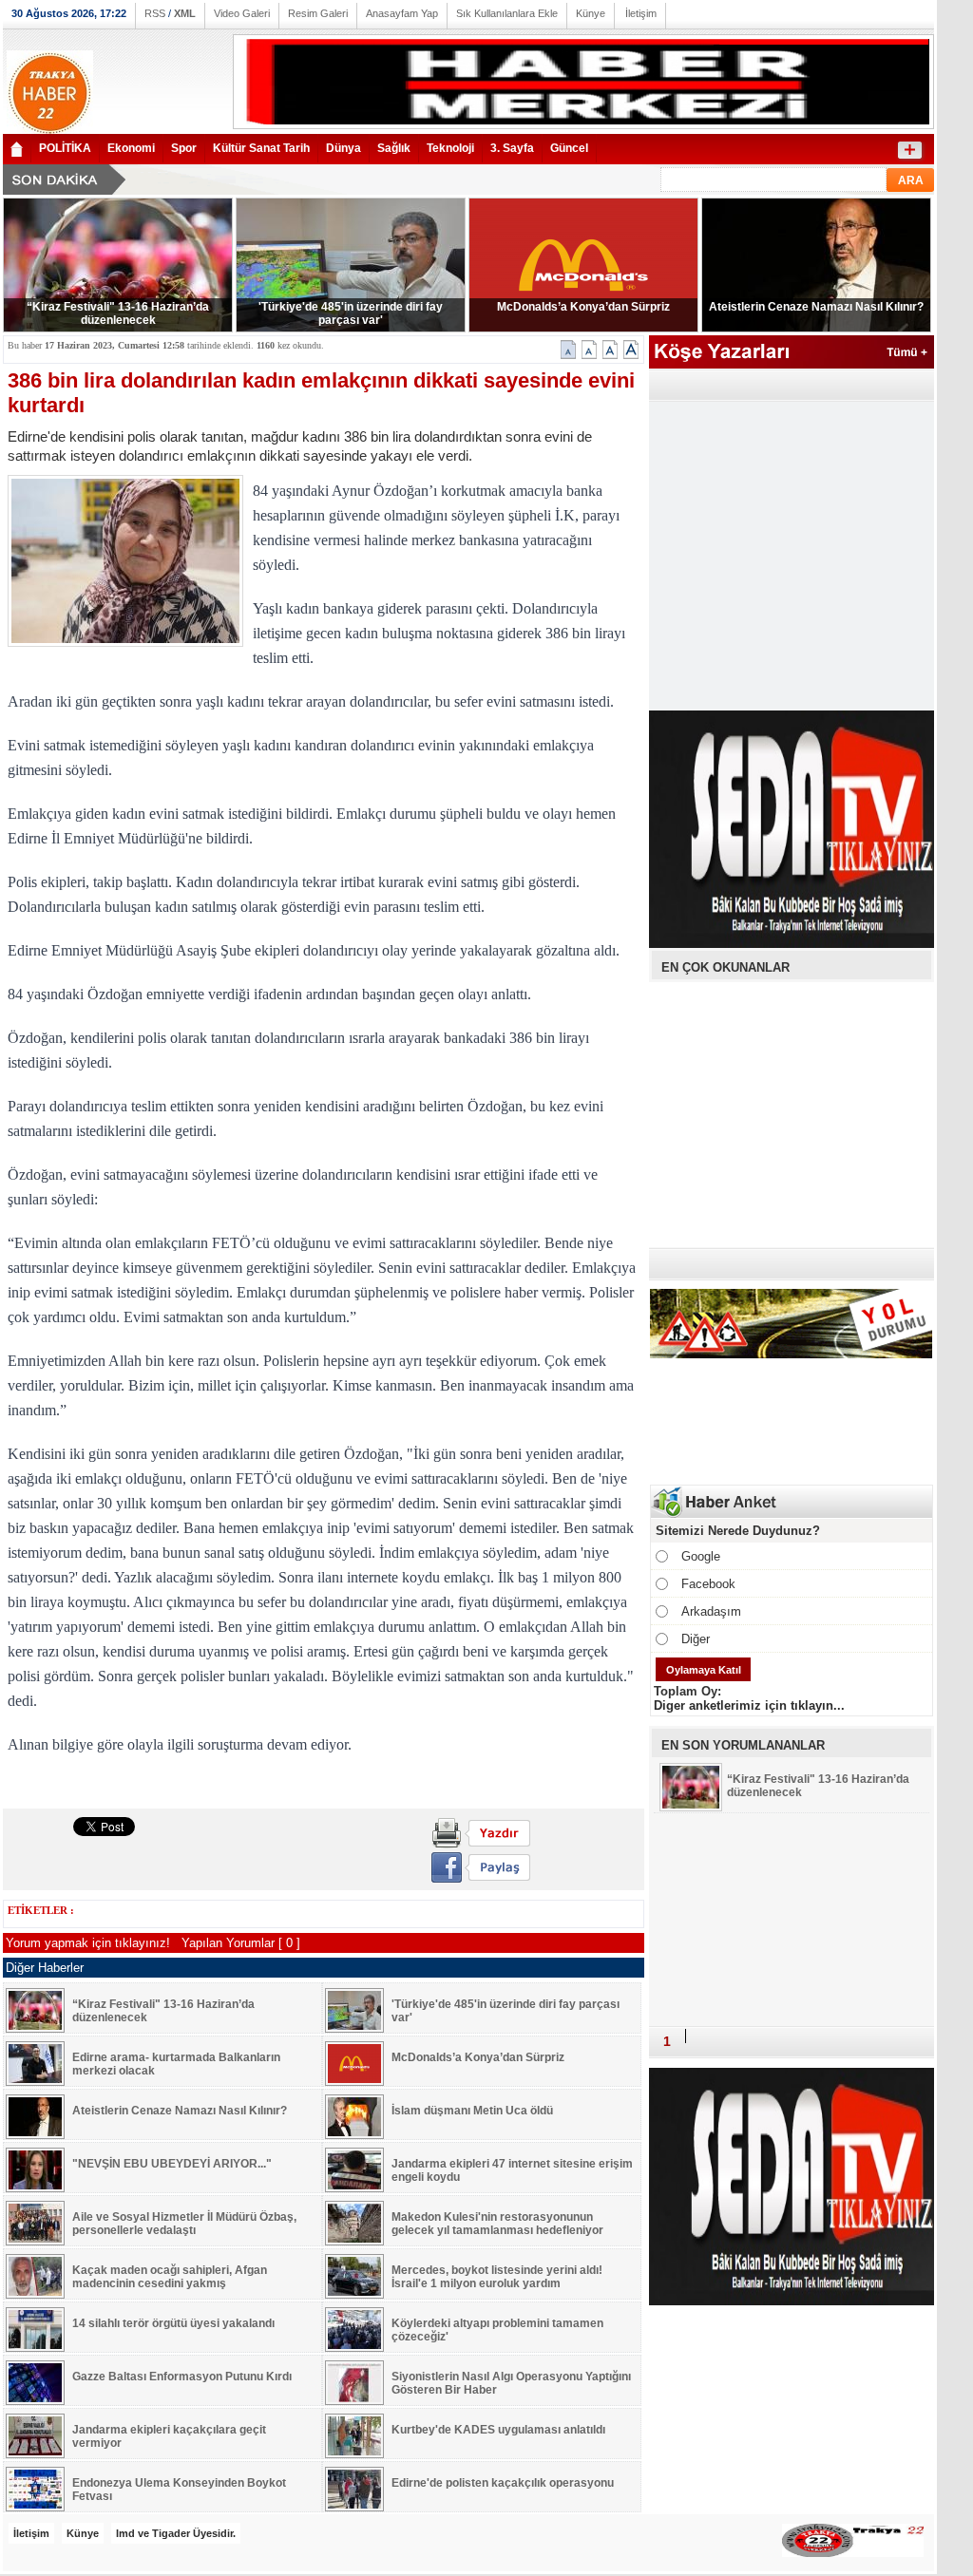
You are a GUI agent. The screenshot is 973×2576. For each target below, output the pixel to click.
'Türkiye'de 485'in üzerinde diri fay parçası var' (351, 313)
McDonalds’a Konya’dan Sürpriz (583, 307)
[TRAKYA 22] (50, 131)
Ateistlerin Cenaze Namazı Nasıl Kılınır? (816, 307)
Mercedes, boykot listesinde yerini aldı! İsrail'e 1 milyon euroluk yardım (497, 2277)
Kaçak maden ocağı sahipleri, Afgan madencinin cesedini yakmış (170, 2277)
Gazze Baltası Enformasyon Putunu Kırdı (182, 2377)
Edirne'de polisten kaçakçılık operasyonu (503, 2483)
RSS (155, 13)
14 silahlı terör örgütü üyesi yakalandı (173, 2323)
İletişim (641, 13)
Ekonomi (131, 148)
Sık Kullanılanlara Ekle (507, 13)
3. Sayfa (512, 148)
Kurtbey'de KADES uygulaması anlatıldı (498, 2430)
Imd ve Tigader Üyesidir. (176, 2533)
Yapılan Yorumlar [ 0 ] (241, 1943)
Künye (591, 13)
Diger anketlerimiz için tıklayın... (749, 1705)
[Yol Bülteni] (792, 1356)
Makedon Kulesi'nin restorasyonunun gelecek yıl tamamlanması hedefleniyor (497, 2224)
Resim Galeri (318, 13)
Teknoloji (450, 148)
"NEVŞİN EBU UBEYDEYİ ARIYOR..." (172, 2164)
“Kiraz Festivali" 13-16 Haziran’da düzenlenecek (118, 313)
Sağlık (394, 148)
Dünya (343, 148)
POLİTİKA (65, 148)
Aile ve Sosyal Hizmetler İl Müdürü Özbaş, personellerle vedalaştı (184, 2224)
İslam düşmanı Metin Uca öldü (472, 2111)
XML (185, 13)
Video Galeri (242, 13)
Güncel (569, 148)
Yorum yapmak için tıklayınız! (90, 1943)
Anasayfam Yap (402, 13)
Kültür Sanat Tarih (261, 148)
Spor (184, 148)
